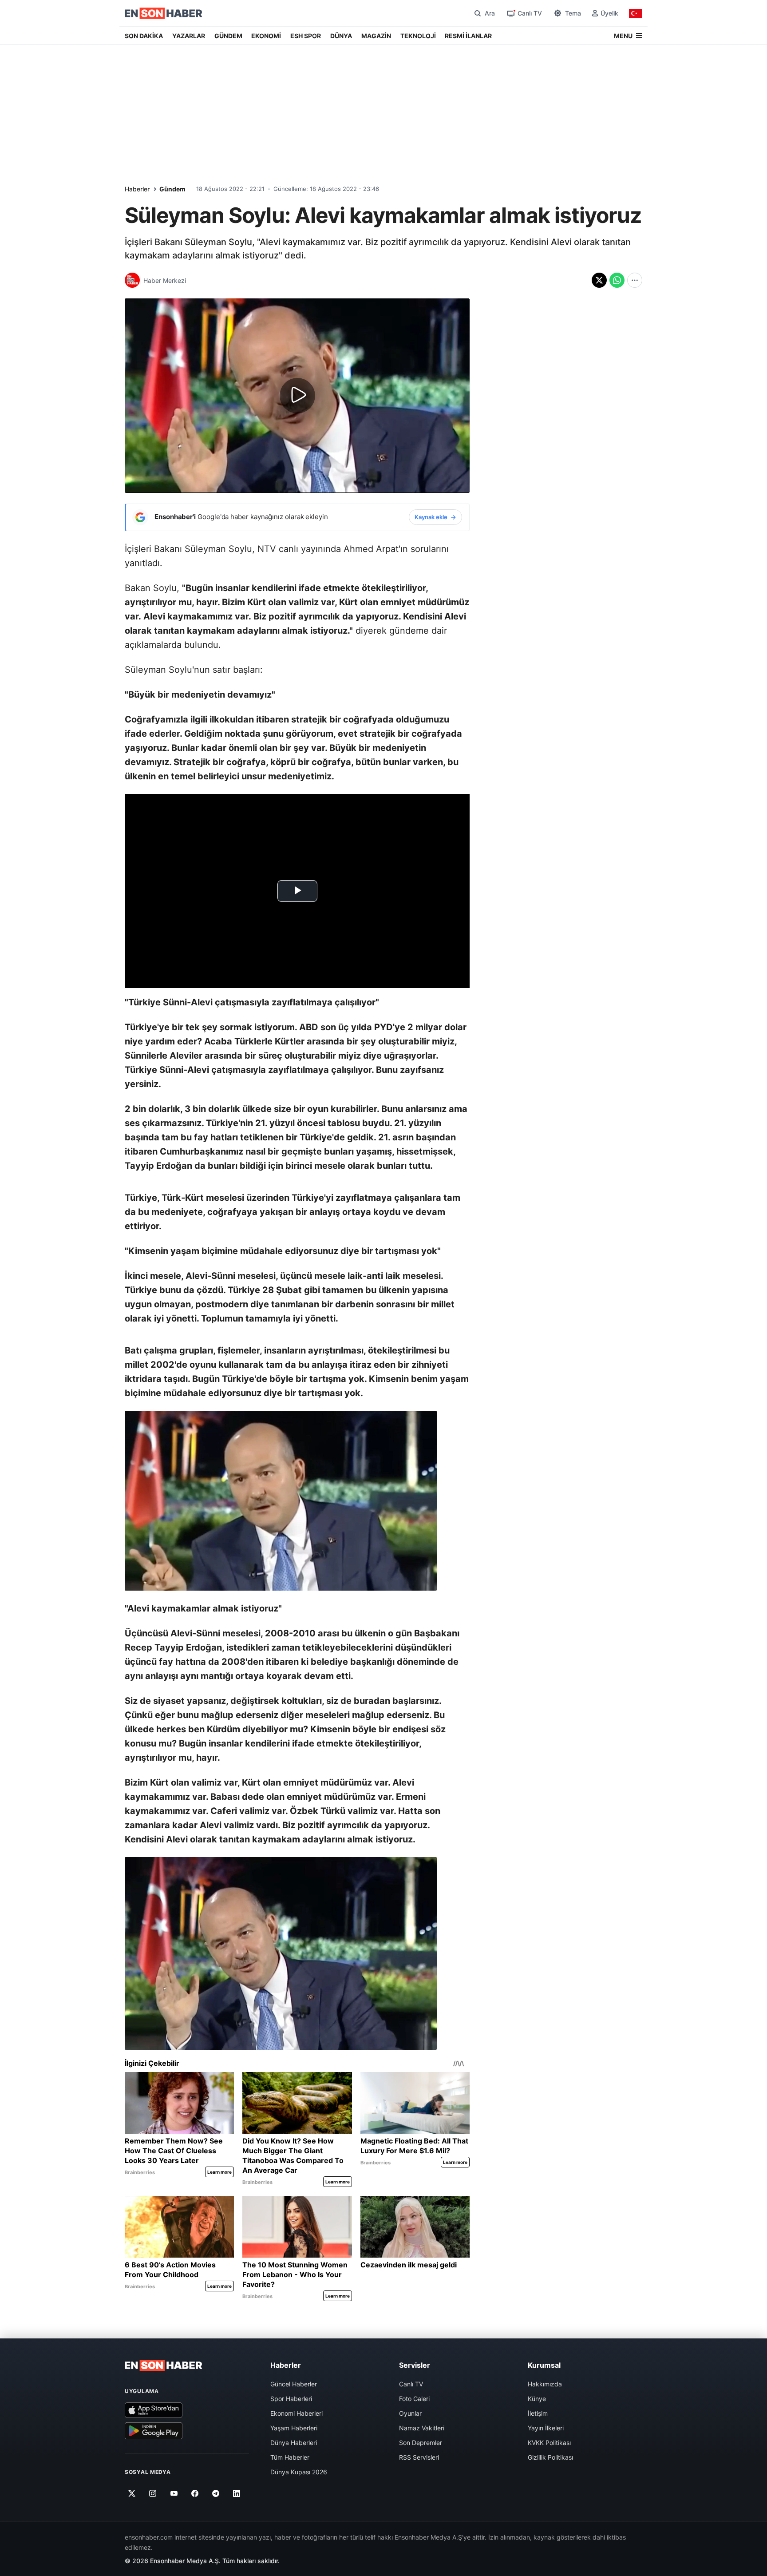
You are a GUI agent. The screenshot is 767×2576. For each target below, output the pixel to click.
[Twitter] (132, 2493)
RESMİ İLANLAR (468, 36)
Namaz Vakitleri (422, 2428)
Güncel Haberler (294, 2384)
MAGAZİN (376, 36)
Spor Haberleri (291, 2399)
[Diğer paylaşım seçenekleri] (635, 280)
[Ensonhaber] (164, 13)
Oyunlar (410, 2413)
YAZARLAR (189, 36)
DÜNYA (341, 36)
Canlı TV (411, 2384)
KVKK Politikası (549, 2443)
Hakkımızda (545, 2384)
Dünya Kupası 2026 (299, 2472)
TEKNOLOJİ (418, 36)
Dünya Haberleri (294, 2443)
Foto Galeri (414, 2399)
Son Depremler (421, 2443)
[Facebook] (195, 2493)
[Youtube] (174, 2493)
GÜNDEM (228, 36)
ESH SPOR (306, 36)
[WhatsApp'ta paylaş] (617, 280)
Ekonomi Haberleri (297, 2413)
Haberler (137, 189)
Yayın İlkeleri (546, 2428)
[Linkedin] (237, 2493)
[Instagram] (153, 2493)
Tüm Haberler (290, 2457)
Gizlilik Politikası (550, 2457)
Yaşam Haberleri (294, 2428)
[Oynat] (297, 396)
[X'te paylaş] (599, 280)
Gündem (172, 189)
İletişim (538, 2413)
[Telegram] (216, 2493)
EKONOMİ (266, 36)
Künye (537, 2399)
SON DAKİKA (144, 36)
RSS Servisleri (419, 2457)
